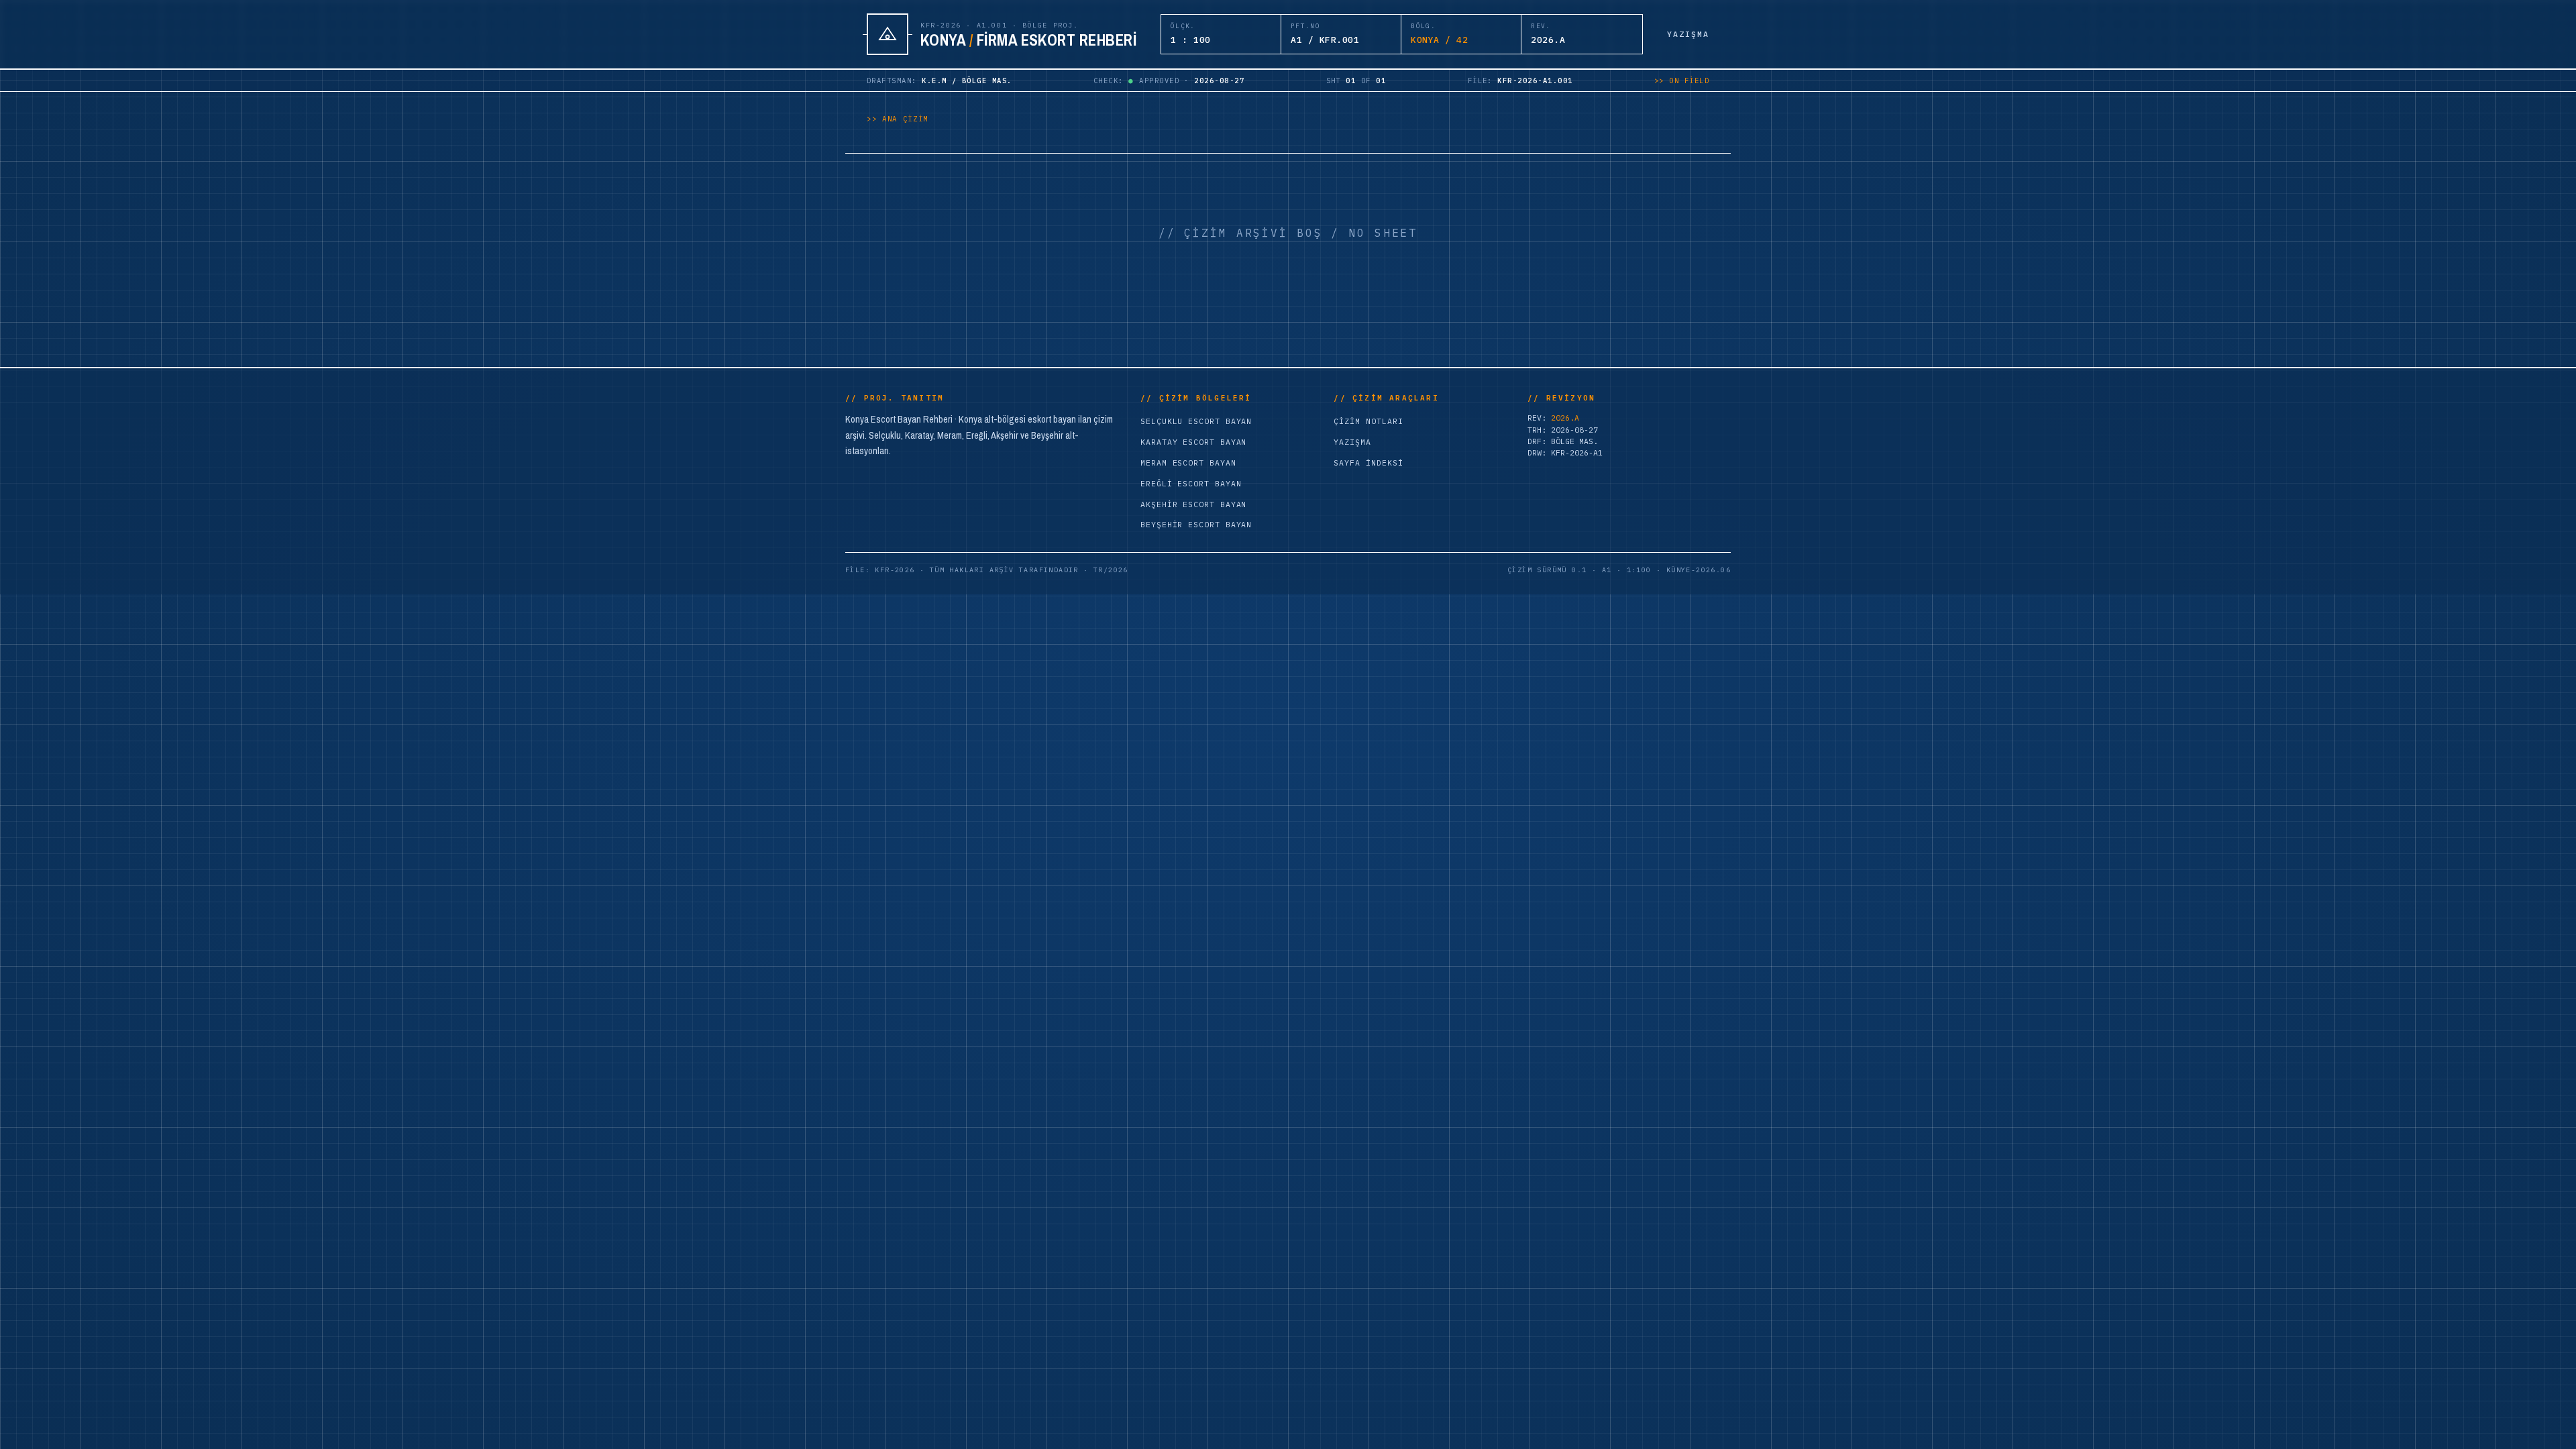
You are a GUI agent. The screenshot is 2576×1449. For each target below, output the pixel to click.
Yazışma (1352, 442)
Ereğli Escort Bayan (1191, 483)
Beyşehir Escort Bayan (1196, 524)
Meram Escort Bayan (1188, 463)
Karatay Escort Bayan (1193, 442)
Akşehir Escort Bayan (1193, 504)
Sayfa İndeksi (1368, 463)
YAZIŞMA (1688, 34)
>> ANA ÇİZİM (898, 119)
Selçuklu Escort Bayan (1196, 421)
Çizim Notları (1368, 421)
